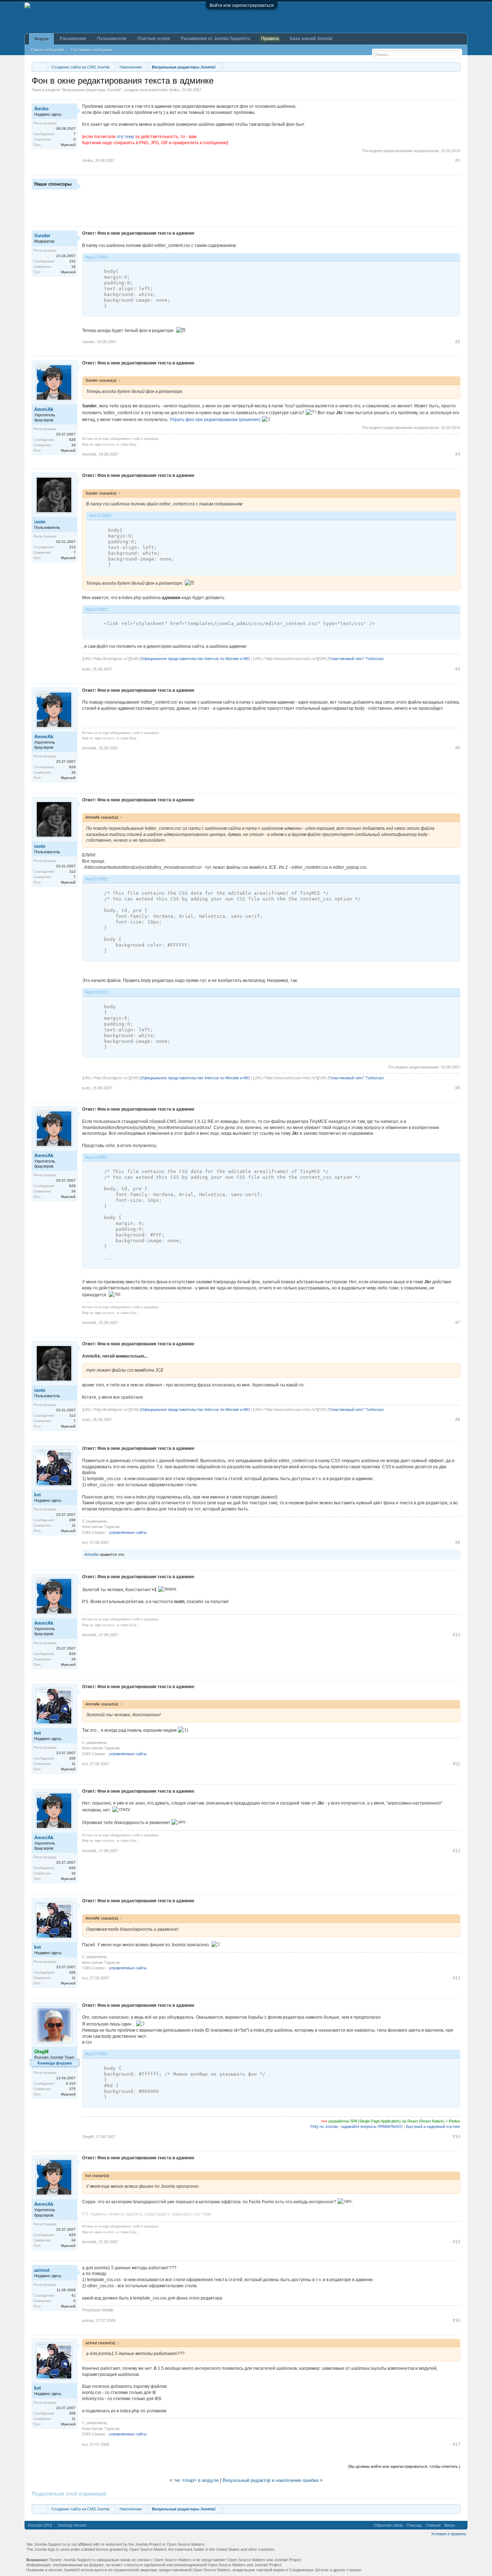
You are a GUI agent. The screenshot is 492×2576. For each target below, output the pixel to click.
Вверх (450, 2525)
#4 (458, 669)
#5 (458, 748)
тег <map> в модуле (196, 2480)
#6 (458, 1088)
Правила (270, 39)
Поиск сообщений (47, 50)
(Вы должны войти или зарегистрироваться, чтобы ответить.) (404, 2466)
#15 (457, 2242)
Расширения (73, 39)
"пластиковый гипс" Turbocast (356, 659)
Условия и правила (448, 2534)
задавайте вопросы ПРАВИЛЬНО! (372, 2126)
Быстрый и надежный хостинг (433, 2126)
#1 (458, 160)
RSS (461, 2525)
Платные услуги (154, 39)
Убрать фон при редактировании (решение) (215, 420)
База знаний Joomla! (311, 39)
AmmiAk (44, 409)
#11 (457, 1764)
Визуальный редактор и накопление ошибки (270, 2480)
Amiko (174, 90)
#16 (457, 2320)
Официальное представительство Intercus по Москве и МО (195, 659)
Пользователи (112, 39)
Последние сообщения (92, 50)
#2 (458, 342)
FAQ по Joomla (324, 2126)
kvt (37, 1495)
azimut (42, 2270)
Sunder (42, 236)
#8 (458, 1420)
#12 (457, 1851)
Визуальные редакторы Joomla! (91, 90)
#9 (458, 1542)
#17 (457, 2444)
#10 (457, 1635)
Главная (433, 2525)
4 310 (71, 2083)
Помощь (414, 2525)
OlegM (88, 2137)
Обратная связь (388, 2525)
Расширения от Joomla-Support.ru (216, 39)
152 (72, 261)
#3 (458, 454)
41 (73, 2295)
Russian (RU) (40, 2525)
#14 (457, 2137)
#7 (458, 1323)
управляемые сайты (128, 1532)
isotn (40, 522)
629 (72, 440)
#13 (457, 1978)
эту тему (125, 137)
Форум (41, 39)
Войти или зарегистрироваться (242, 5)
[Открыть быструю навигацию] (456, 67)
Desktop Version (72, 2525)
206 (72, 1520)
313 (72, 547)
